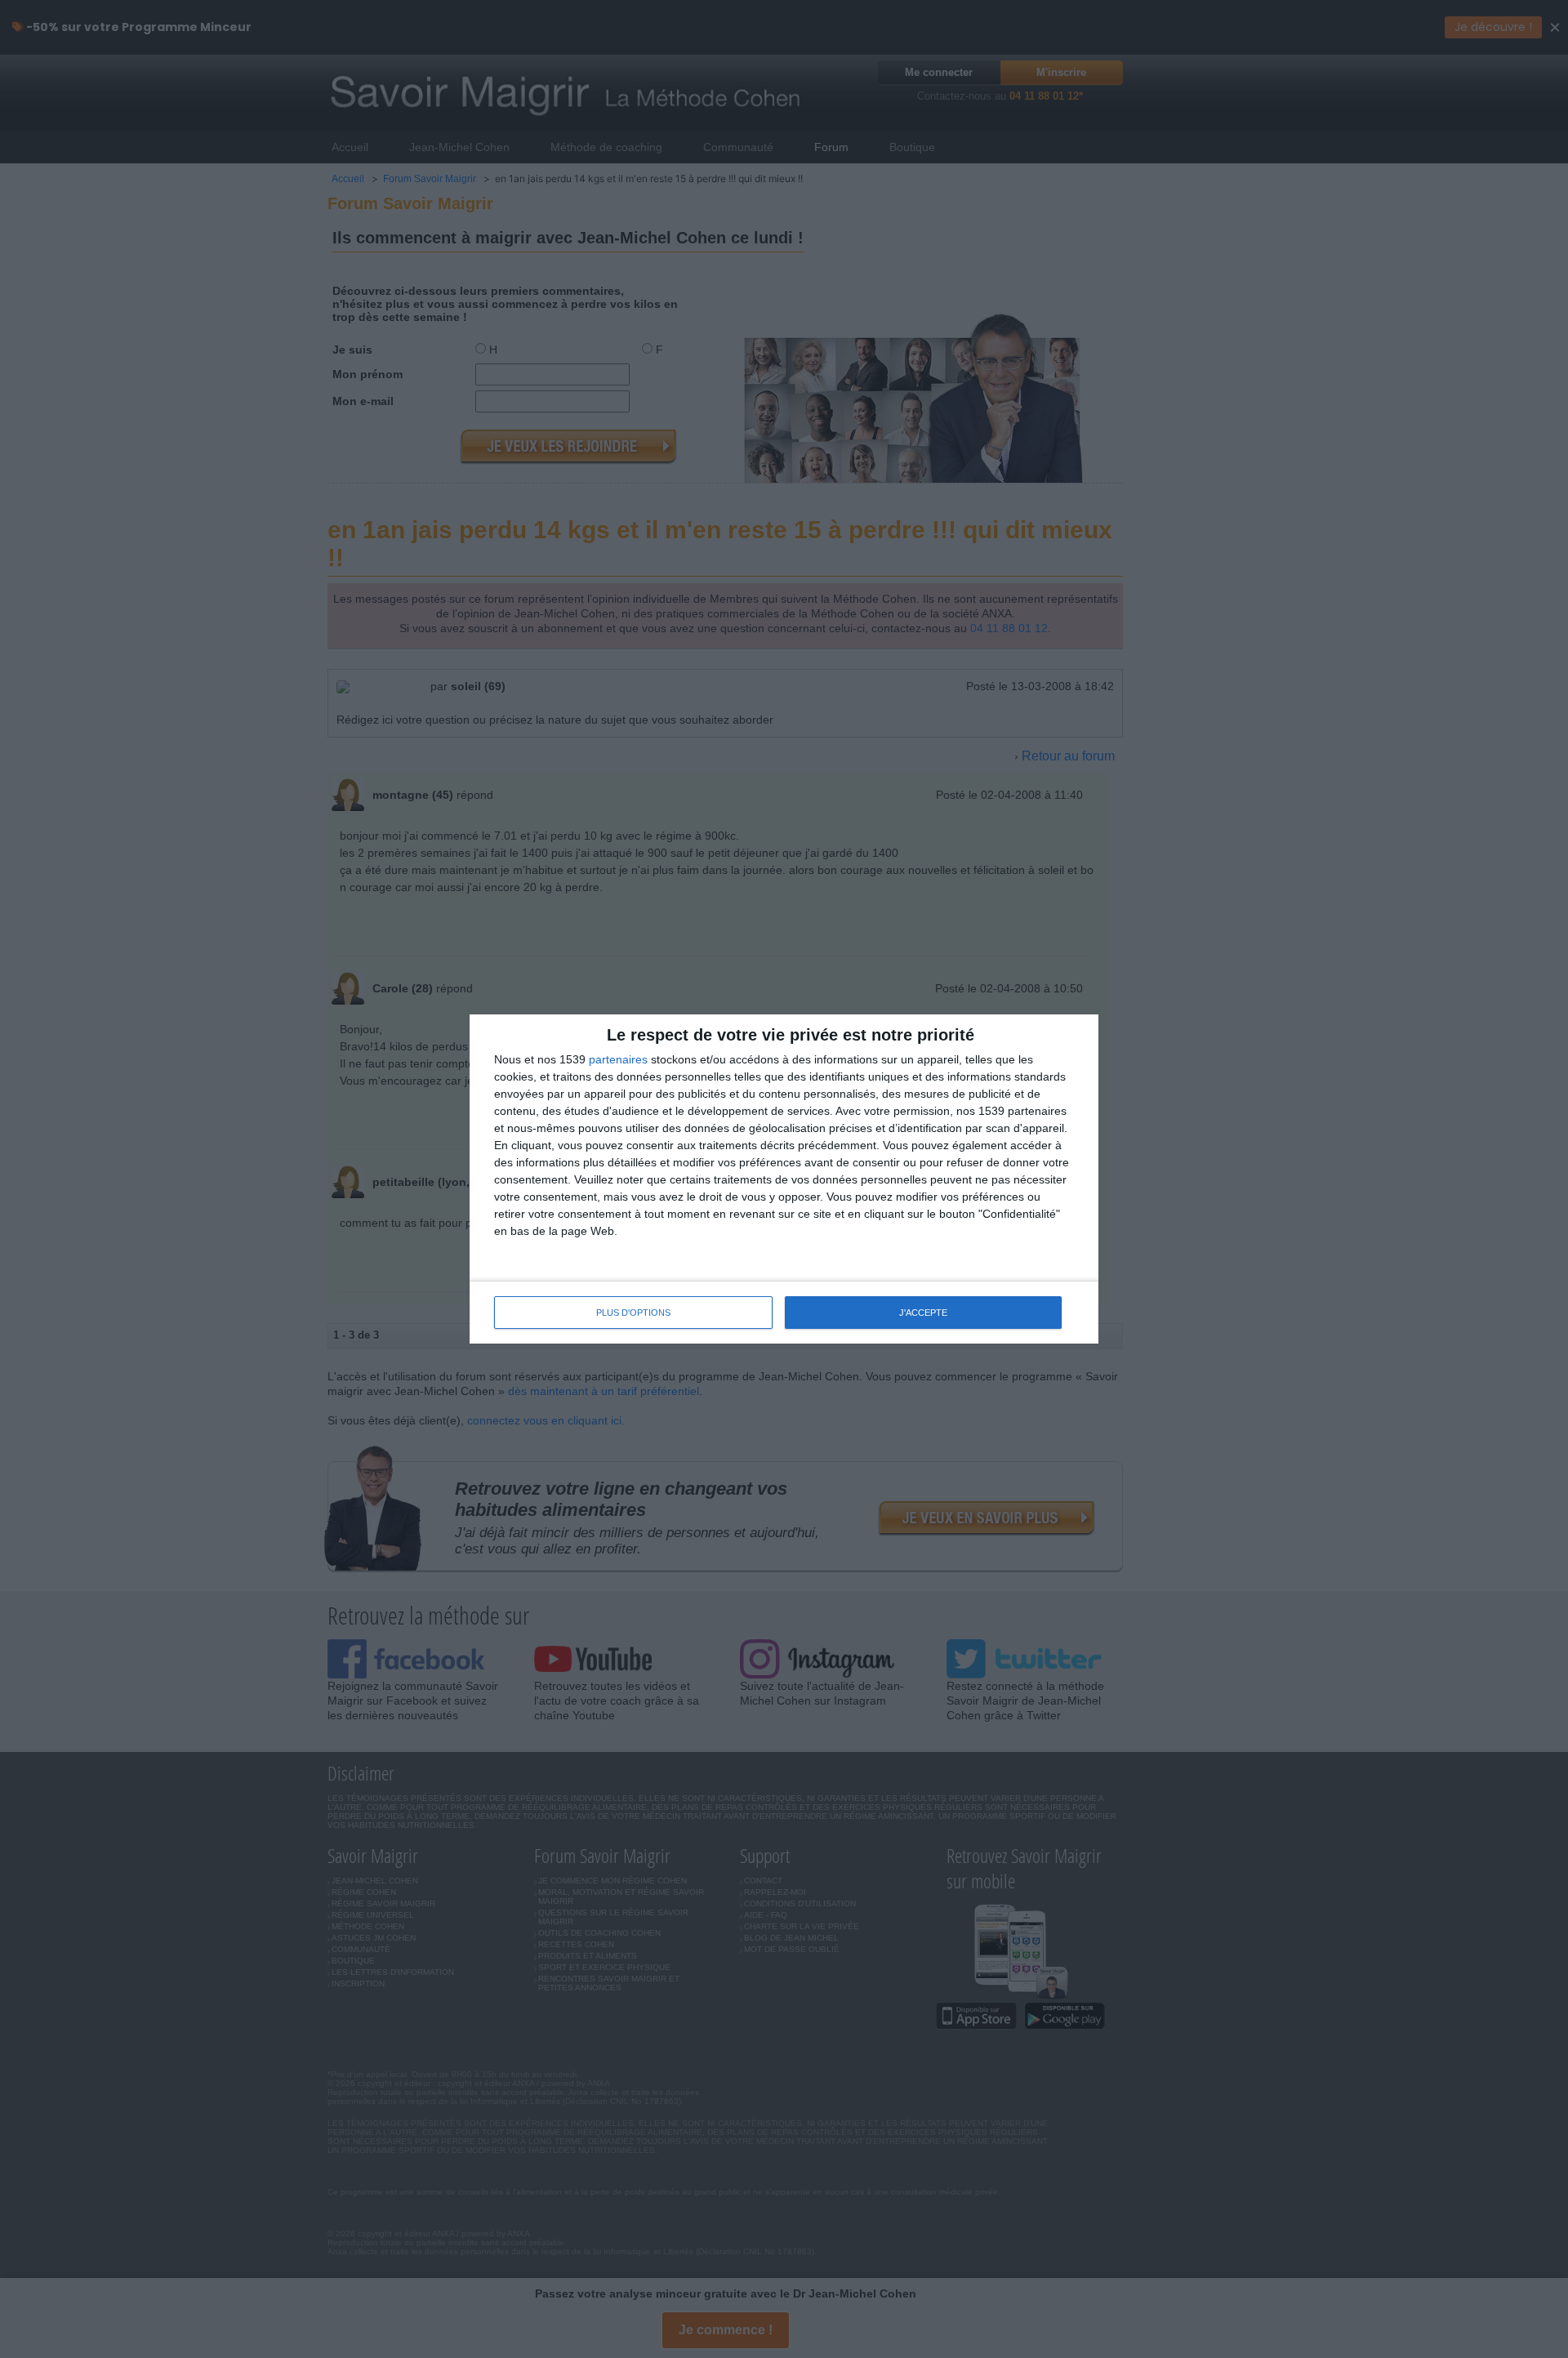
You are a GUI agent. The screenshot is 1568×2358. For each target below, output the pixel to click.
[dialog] (784, 1179)
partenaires (618, 1059)
